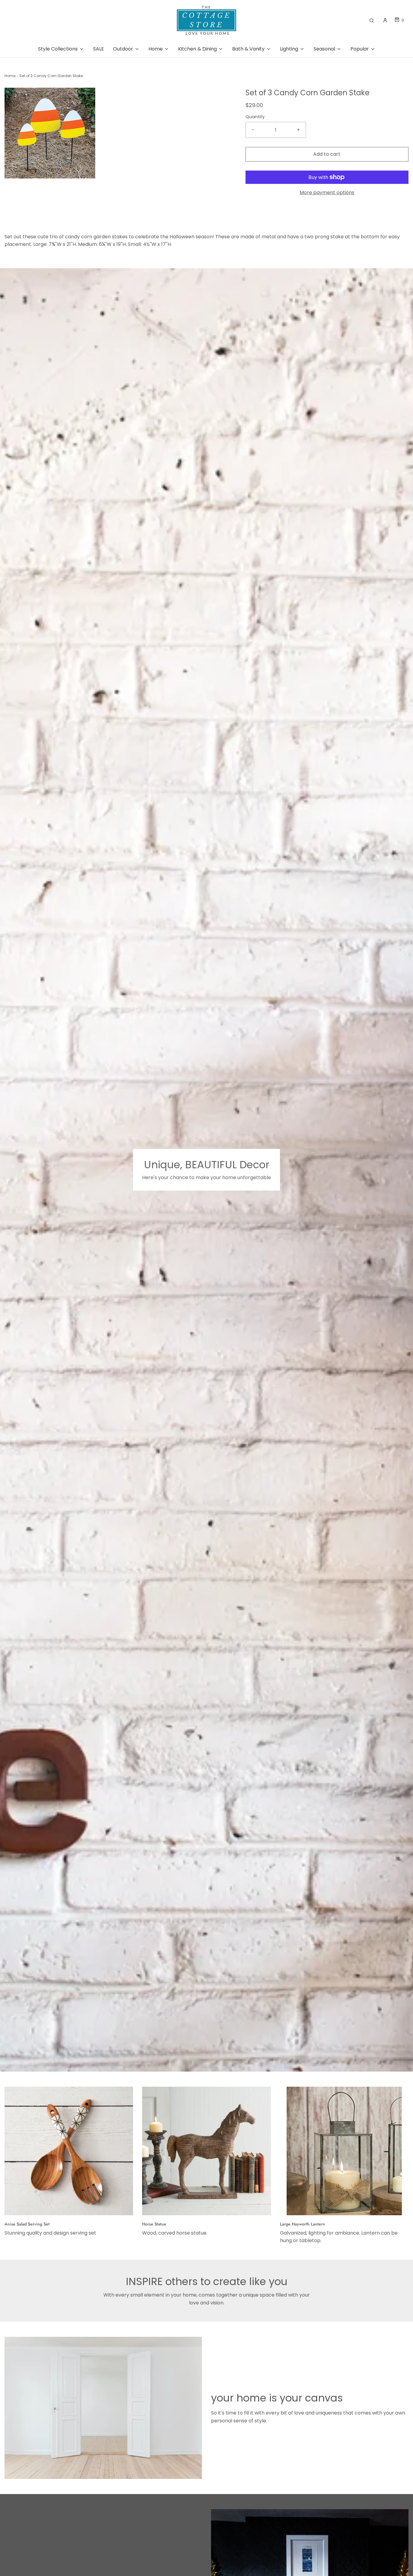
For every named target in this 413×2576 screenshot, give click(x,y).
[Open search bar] (372, 20)
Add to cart (327, 154)
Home (10, 76)
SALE (99, 49)
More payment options (327, 192)
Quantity (255, 117)
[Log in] (385, 20)
